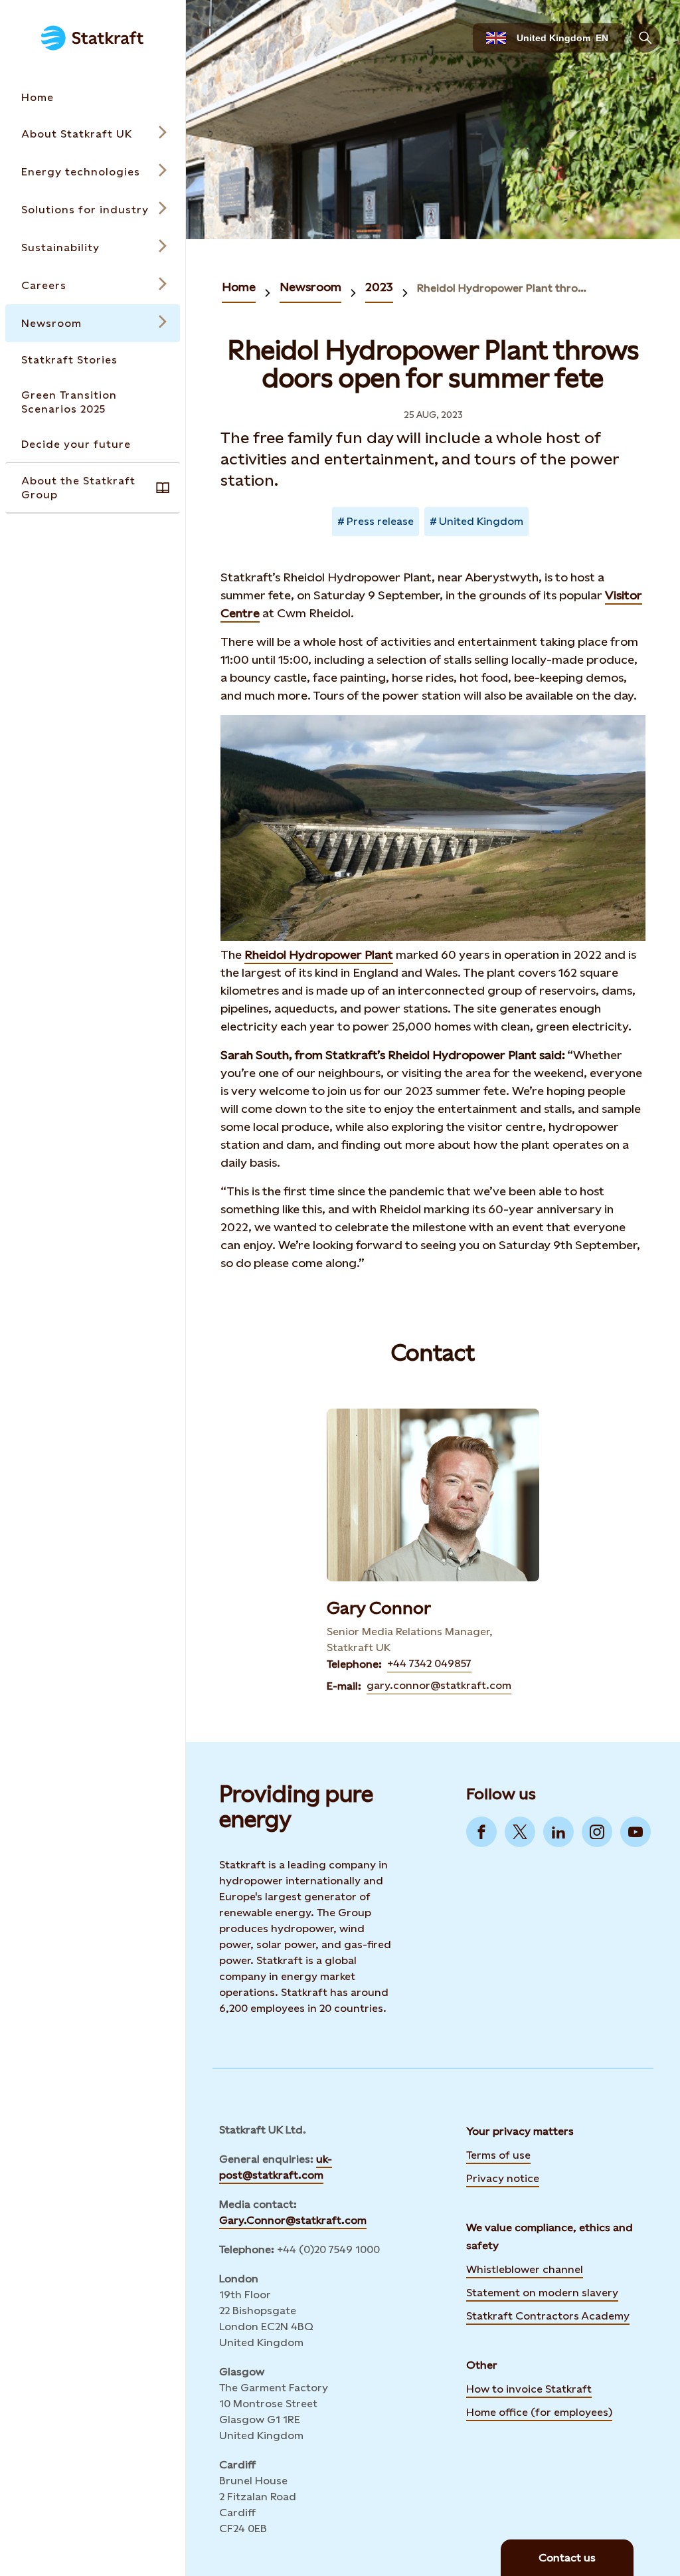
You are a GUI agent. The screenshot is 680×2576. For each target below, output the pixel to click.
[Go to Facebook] (481, 1832)
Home (239, 287)
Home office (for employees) (539, 2411)
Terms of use (498, 2155)
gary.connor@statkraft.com (439, 1685)
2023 (379, 287)
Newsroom (310, 287)
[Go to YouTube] (636, 1832)
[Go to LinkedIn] (558, 1832)
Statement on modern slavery (542, 2292)
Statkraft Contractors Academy (548, 2315)
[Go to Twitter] (520, 1832)
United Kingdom (481, 521)
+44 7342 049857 (429, 1663)
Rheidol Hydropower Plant (319, 954)
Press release (380, 521)
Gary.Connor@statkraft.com (293, 2220)
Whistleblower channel (525, 2269)
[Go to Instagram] (597, 1832)
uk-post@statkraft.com (276, 2167)
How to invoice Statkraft (529, 2389)
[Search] (645, 38)
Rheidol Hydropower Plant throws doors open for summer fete (502, 288)
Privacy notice (503, 2178)
